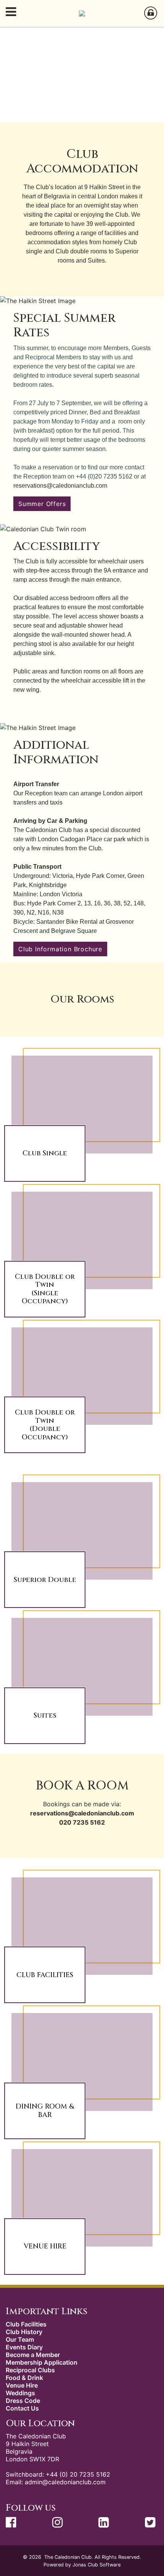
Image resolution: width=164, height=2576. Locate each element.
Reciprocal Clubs (30, 2370)
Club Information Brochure (60, 949)
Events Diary (24, 2347)
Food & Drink (24, 2378)
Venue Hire (22, 2385)
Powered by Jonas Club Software (82, 2565)
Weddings (20, 2393)
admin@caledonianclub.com (65, 2482)
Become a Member (33, 2355)
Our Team (20, 2339)
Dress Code (23, 2401)
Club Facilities (26, 2324)
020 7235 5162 (82, 1822)
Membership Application (42, 2362)
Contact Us (22, 2408)
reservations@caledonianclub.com (60, 486)
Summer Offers (42, 504)
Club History (24, 2332)
